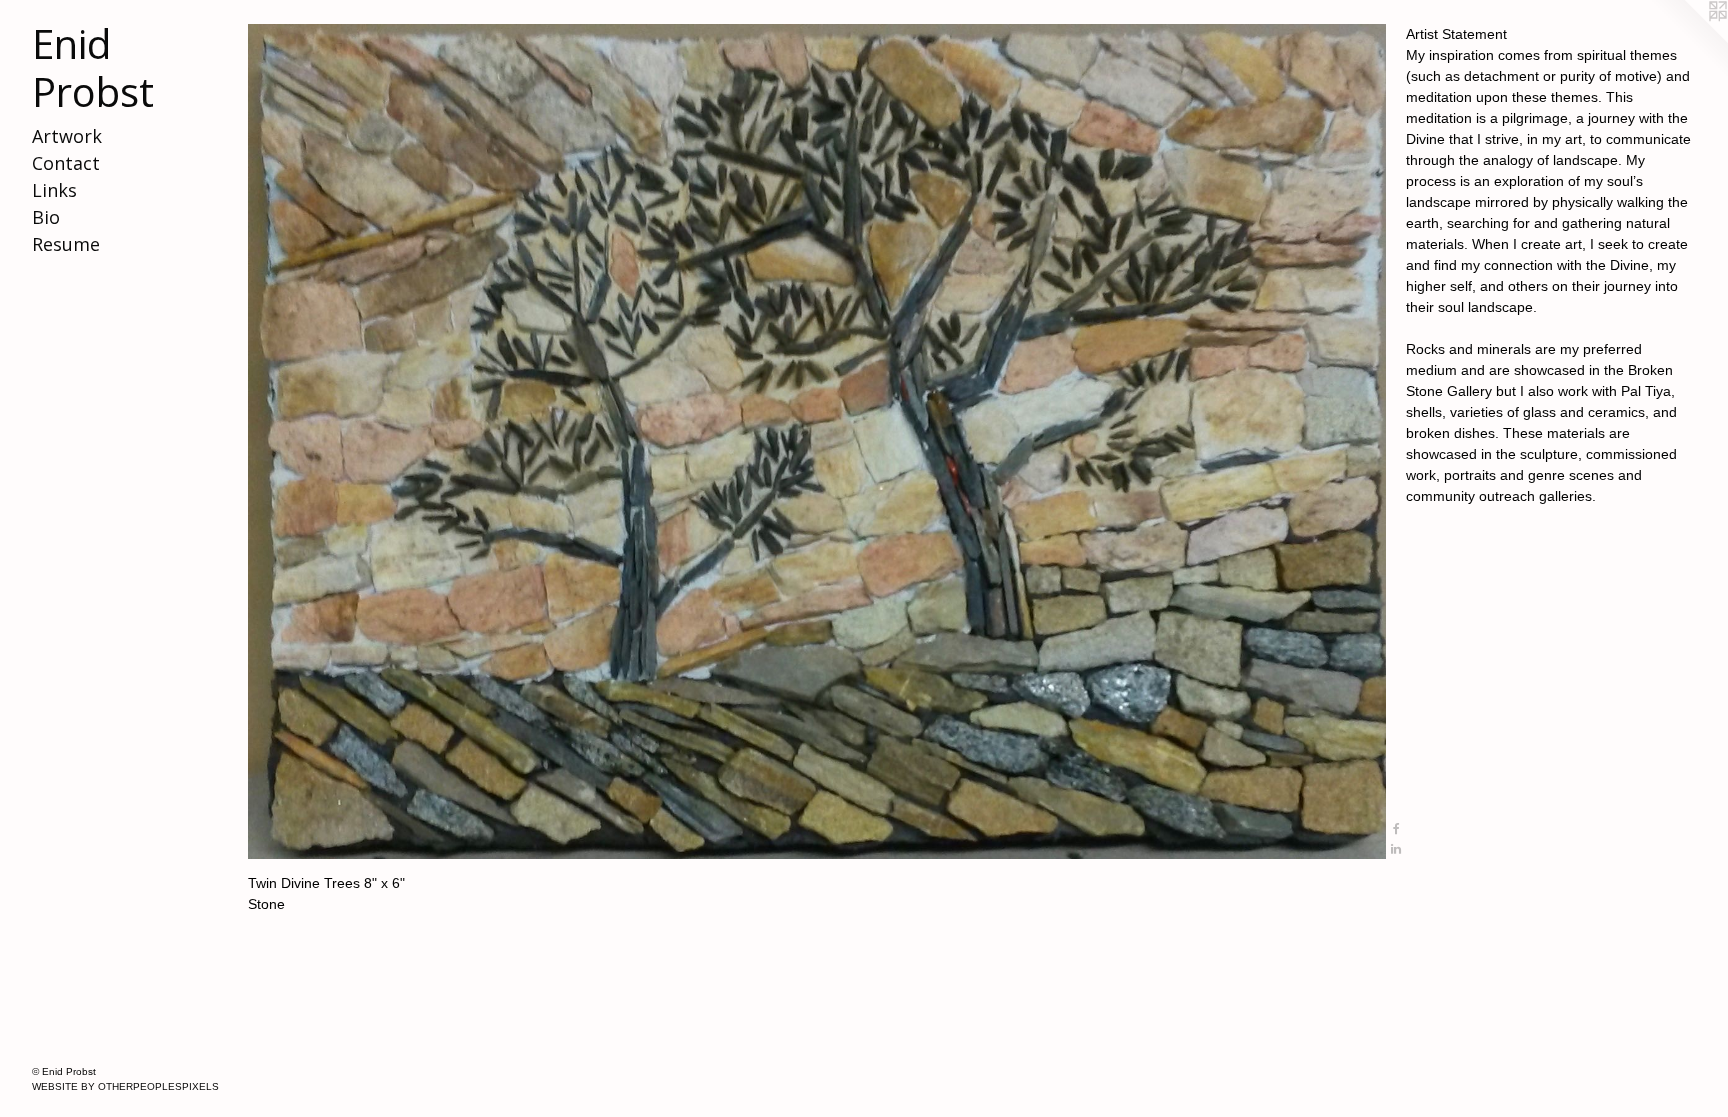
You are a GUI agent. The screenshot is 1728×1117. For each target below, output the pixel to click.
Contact (66, 163)
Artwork (67, 136)
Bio (46, 217)
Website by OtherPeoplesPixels (125, 1086)
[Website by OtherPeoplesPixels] (1688, 40)
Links (54, 190)
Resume (66, 244)
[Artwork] (817, 441)
